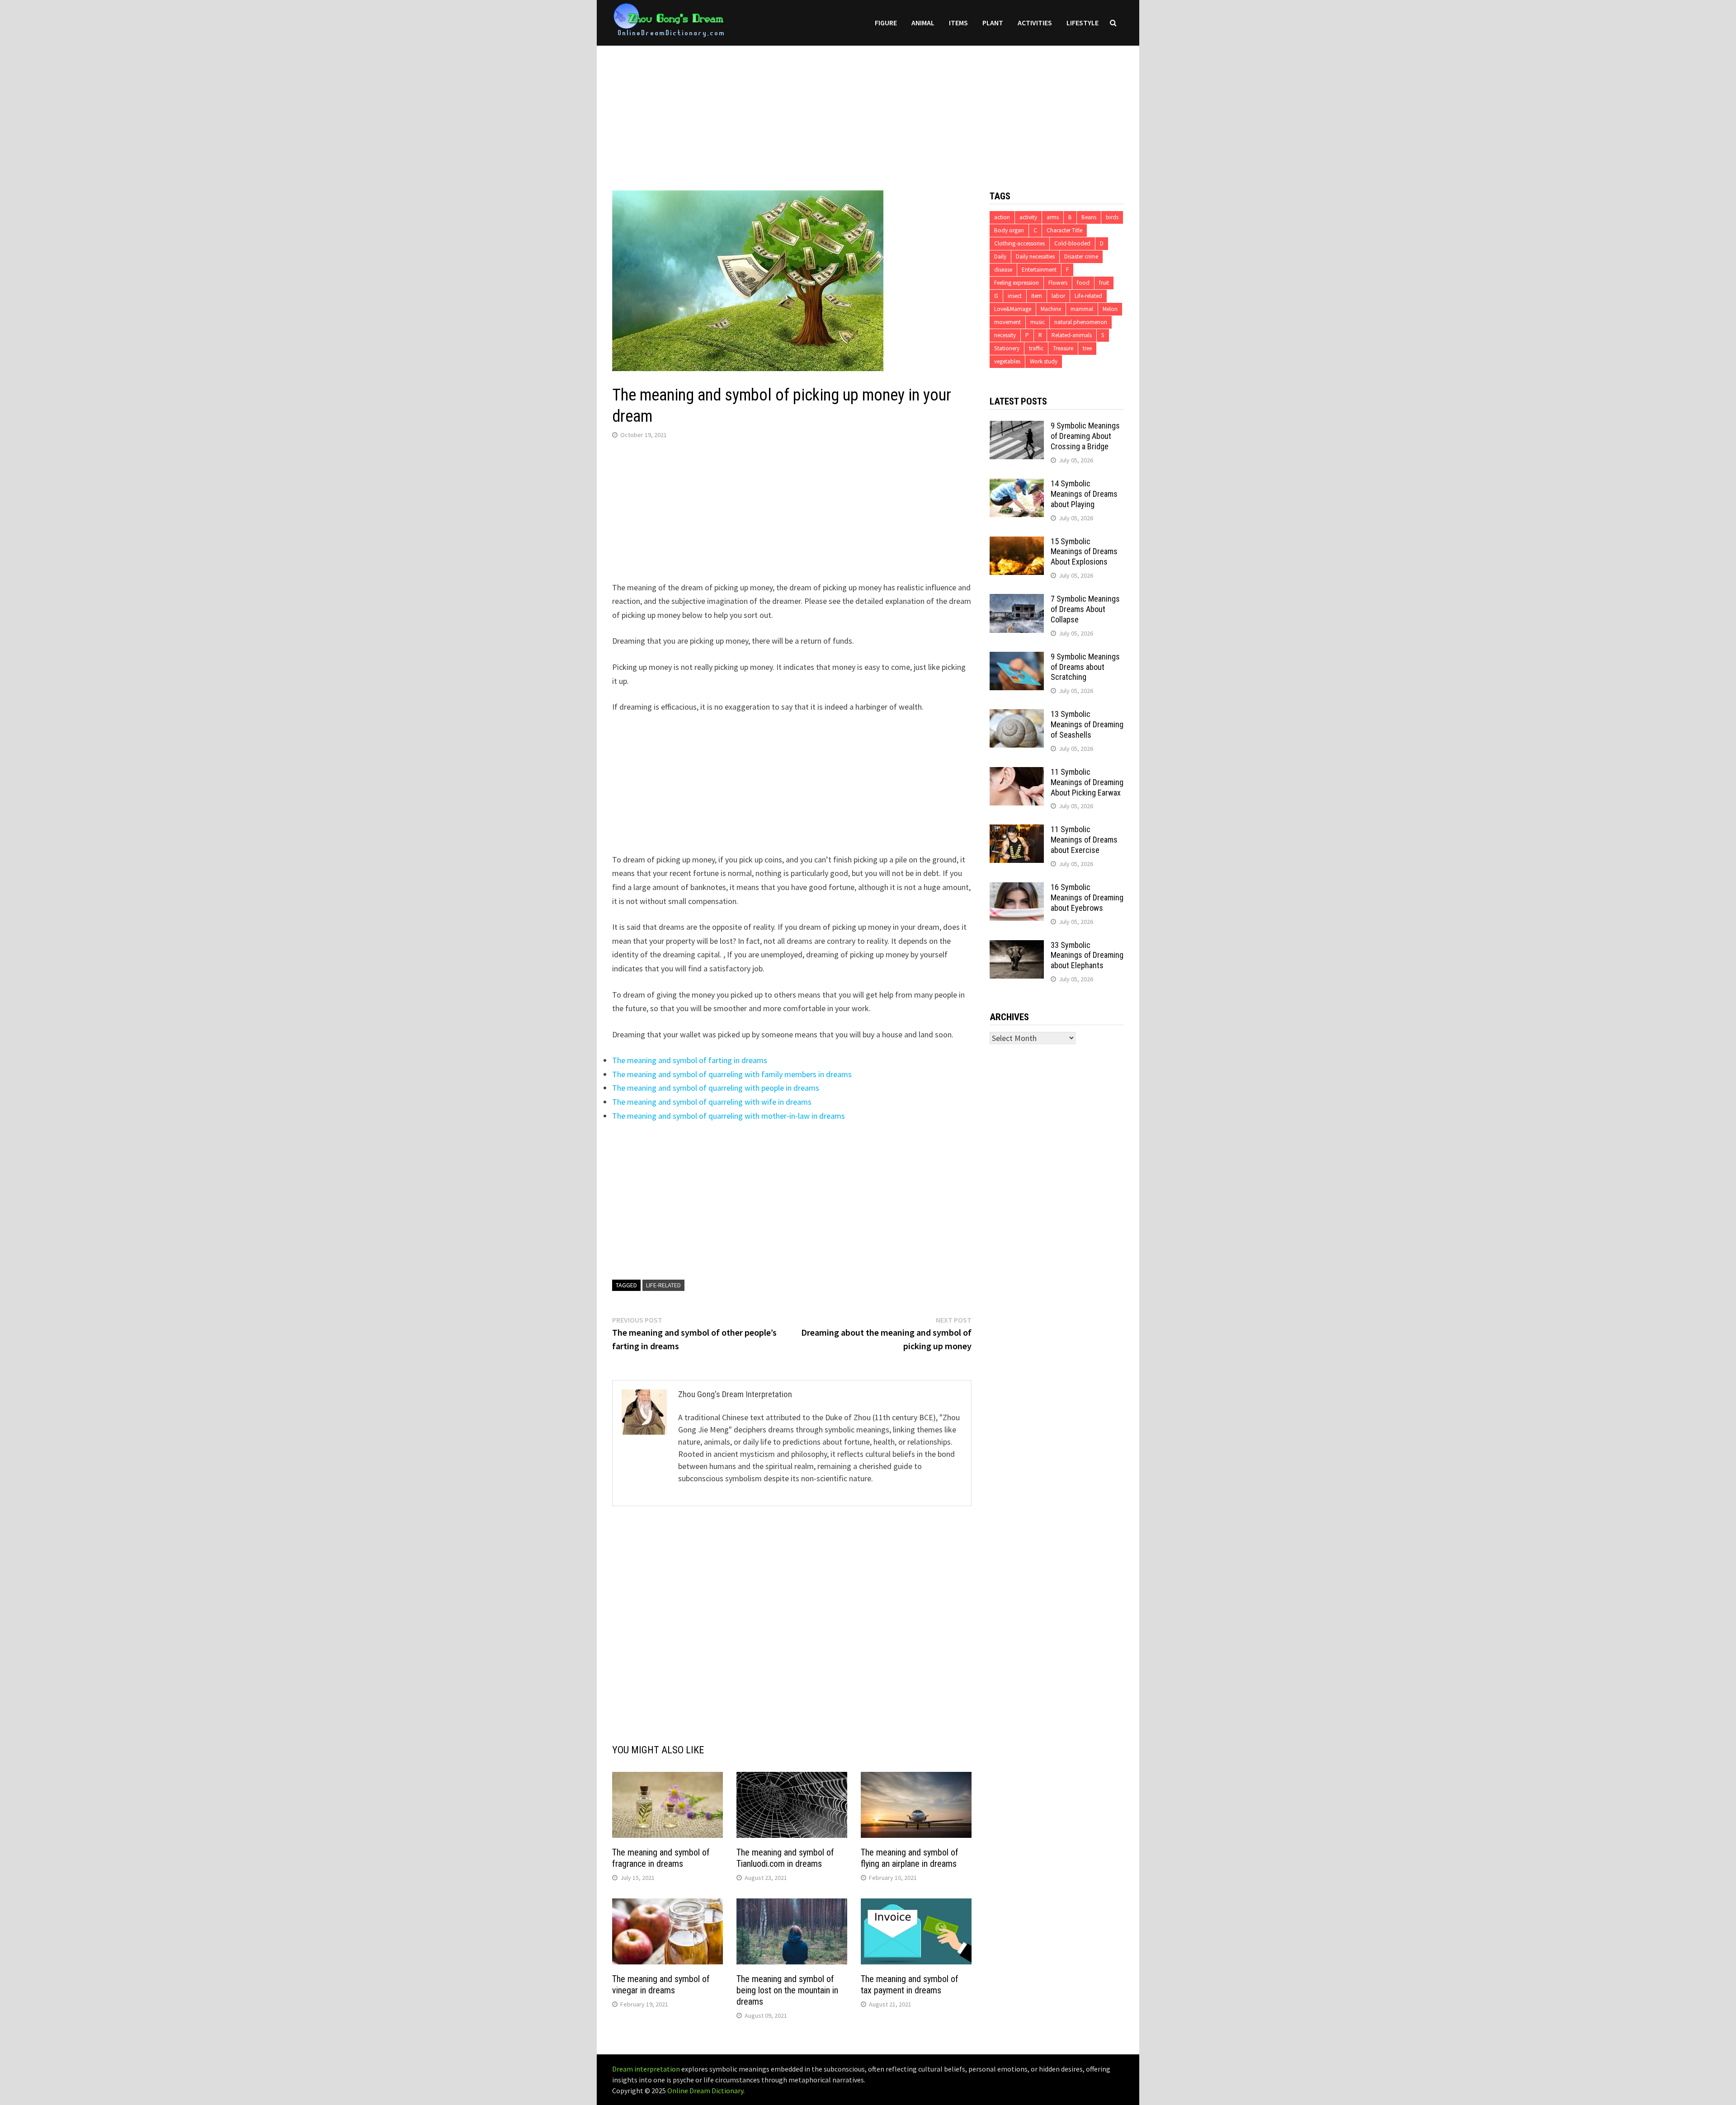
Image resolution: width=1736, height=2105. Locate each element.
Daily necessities (1035, 257)
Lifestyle (1083, 23)
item (1037, 296)
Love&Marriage (1013, 309)
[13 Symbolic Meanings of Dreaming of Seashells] (1017, 715)
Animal (923, 23)
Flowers (1058, 283)
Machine (1051, 309)
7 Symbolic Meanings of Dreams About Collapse (1085, 609)
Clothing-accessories (1019, 243)
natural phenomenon (1081, 322)
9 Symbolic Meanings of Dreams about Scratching (1085, 667)
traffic (1036, 348)
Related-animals (1072, 335)
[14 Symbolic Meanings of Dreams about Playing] (1017, 485)
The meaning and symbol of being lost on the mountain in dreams (787, 1990)
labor (1058, 296)
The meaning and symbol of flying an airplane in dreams (910, 1858)
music (1038, 322)
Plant (993, 23)
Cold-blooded (1072, 243)
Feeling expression (1017, 283)
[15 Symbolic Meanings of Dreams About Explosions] (1017, 543)
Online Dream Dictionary (705, 2091)
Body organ (1009, 230)
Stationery (1007, 348)
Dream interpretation (646, 2069)
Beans (1089, 217)
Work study (1044, 361)
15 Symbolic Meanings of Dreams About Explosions (1084, 552)
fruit (1104, 283)
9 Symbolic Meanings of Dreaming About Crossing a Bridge (1085, 436)
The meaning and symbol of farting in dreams (690, 1060)
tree (1087, 348)
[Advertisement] (868, 109)
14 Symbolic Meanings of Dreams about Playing (1084, 494)
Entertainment (1039, 270)
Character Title (1064, 230)
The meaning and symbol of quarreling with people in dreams (716, 1088)
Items (958, 23)
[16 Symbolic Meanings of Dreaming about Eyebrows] (1017, 888)
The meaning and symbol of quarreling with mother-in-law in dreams (729, 1116)
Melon (1110, 309)
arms (1053, 217)
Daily (1000, 257)
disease (1003, 270)
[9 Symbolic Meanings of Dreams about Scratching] (1017, 658)
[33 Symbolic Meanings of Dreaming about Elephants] (1017, 946)
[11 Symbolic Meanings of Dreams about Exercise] (1017, 831)
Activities (1035, 23)
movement (1007, 322)
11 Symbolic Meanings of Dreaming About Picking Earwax (1087, 782)
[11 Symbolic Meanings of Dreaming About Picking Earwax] (1017, 773)
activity (1028, 217)
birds (1112, 217)
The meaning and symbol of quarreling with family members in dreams (732, 1074)
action (1002, 217)
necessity (1005, 335)
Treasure (1063, 348)
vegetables (1007, 361)
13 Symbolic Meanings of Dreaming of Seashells (1087, 724)
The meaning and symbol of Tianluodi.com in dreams (785, 1858)
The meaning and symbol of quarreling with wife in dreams (712, 1102)
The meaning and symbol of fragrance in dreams (661, 1858)
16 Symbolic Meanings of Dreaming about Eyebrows (1087, 897)
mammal (1082, 309)
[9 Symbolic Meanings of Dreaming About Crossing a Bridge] (1017, 427)
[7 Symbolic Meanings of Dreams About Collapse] (1017, 600)
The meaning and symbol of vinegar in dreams (661, 1985)
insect (1015, 296)
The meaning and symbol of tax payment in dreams (910, 1985)
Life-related (663, 1285)
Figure (886, 23)
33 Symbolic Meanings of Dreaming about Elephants (1087, 955)
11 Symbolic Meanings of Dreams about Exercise (1084, 840)
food (1083, 283)
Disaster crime (1081, 257)
